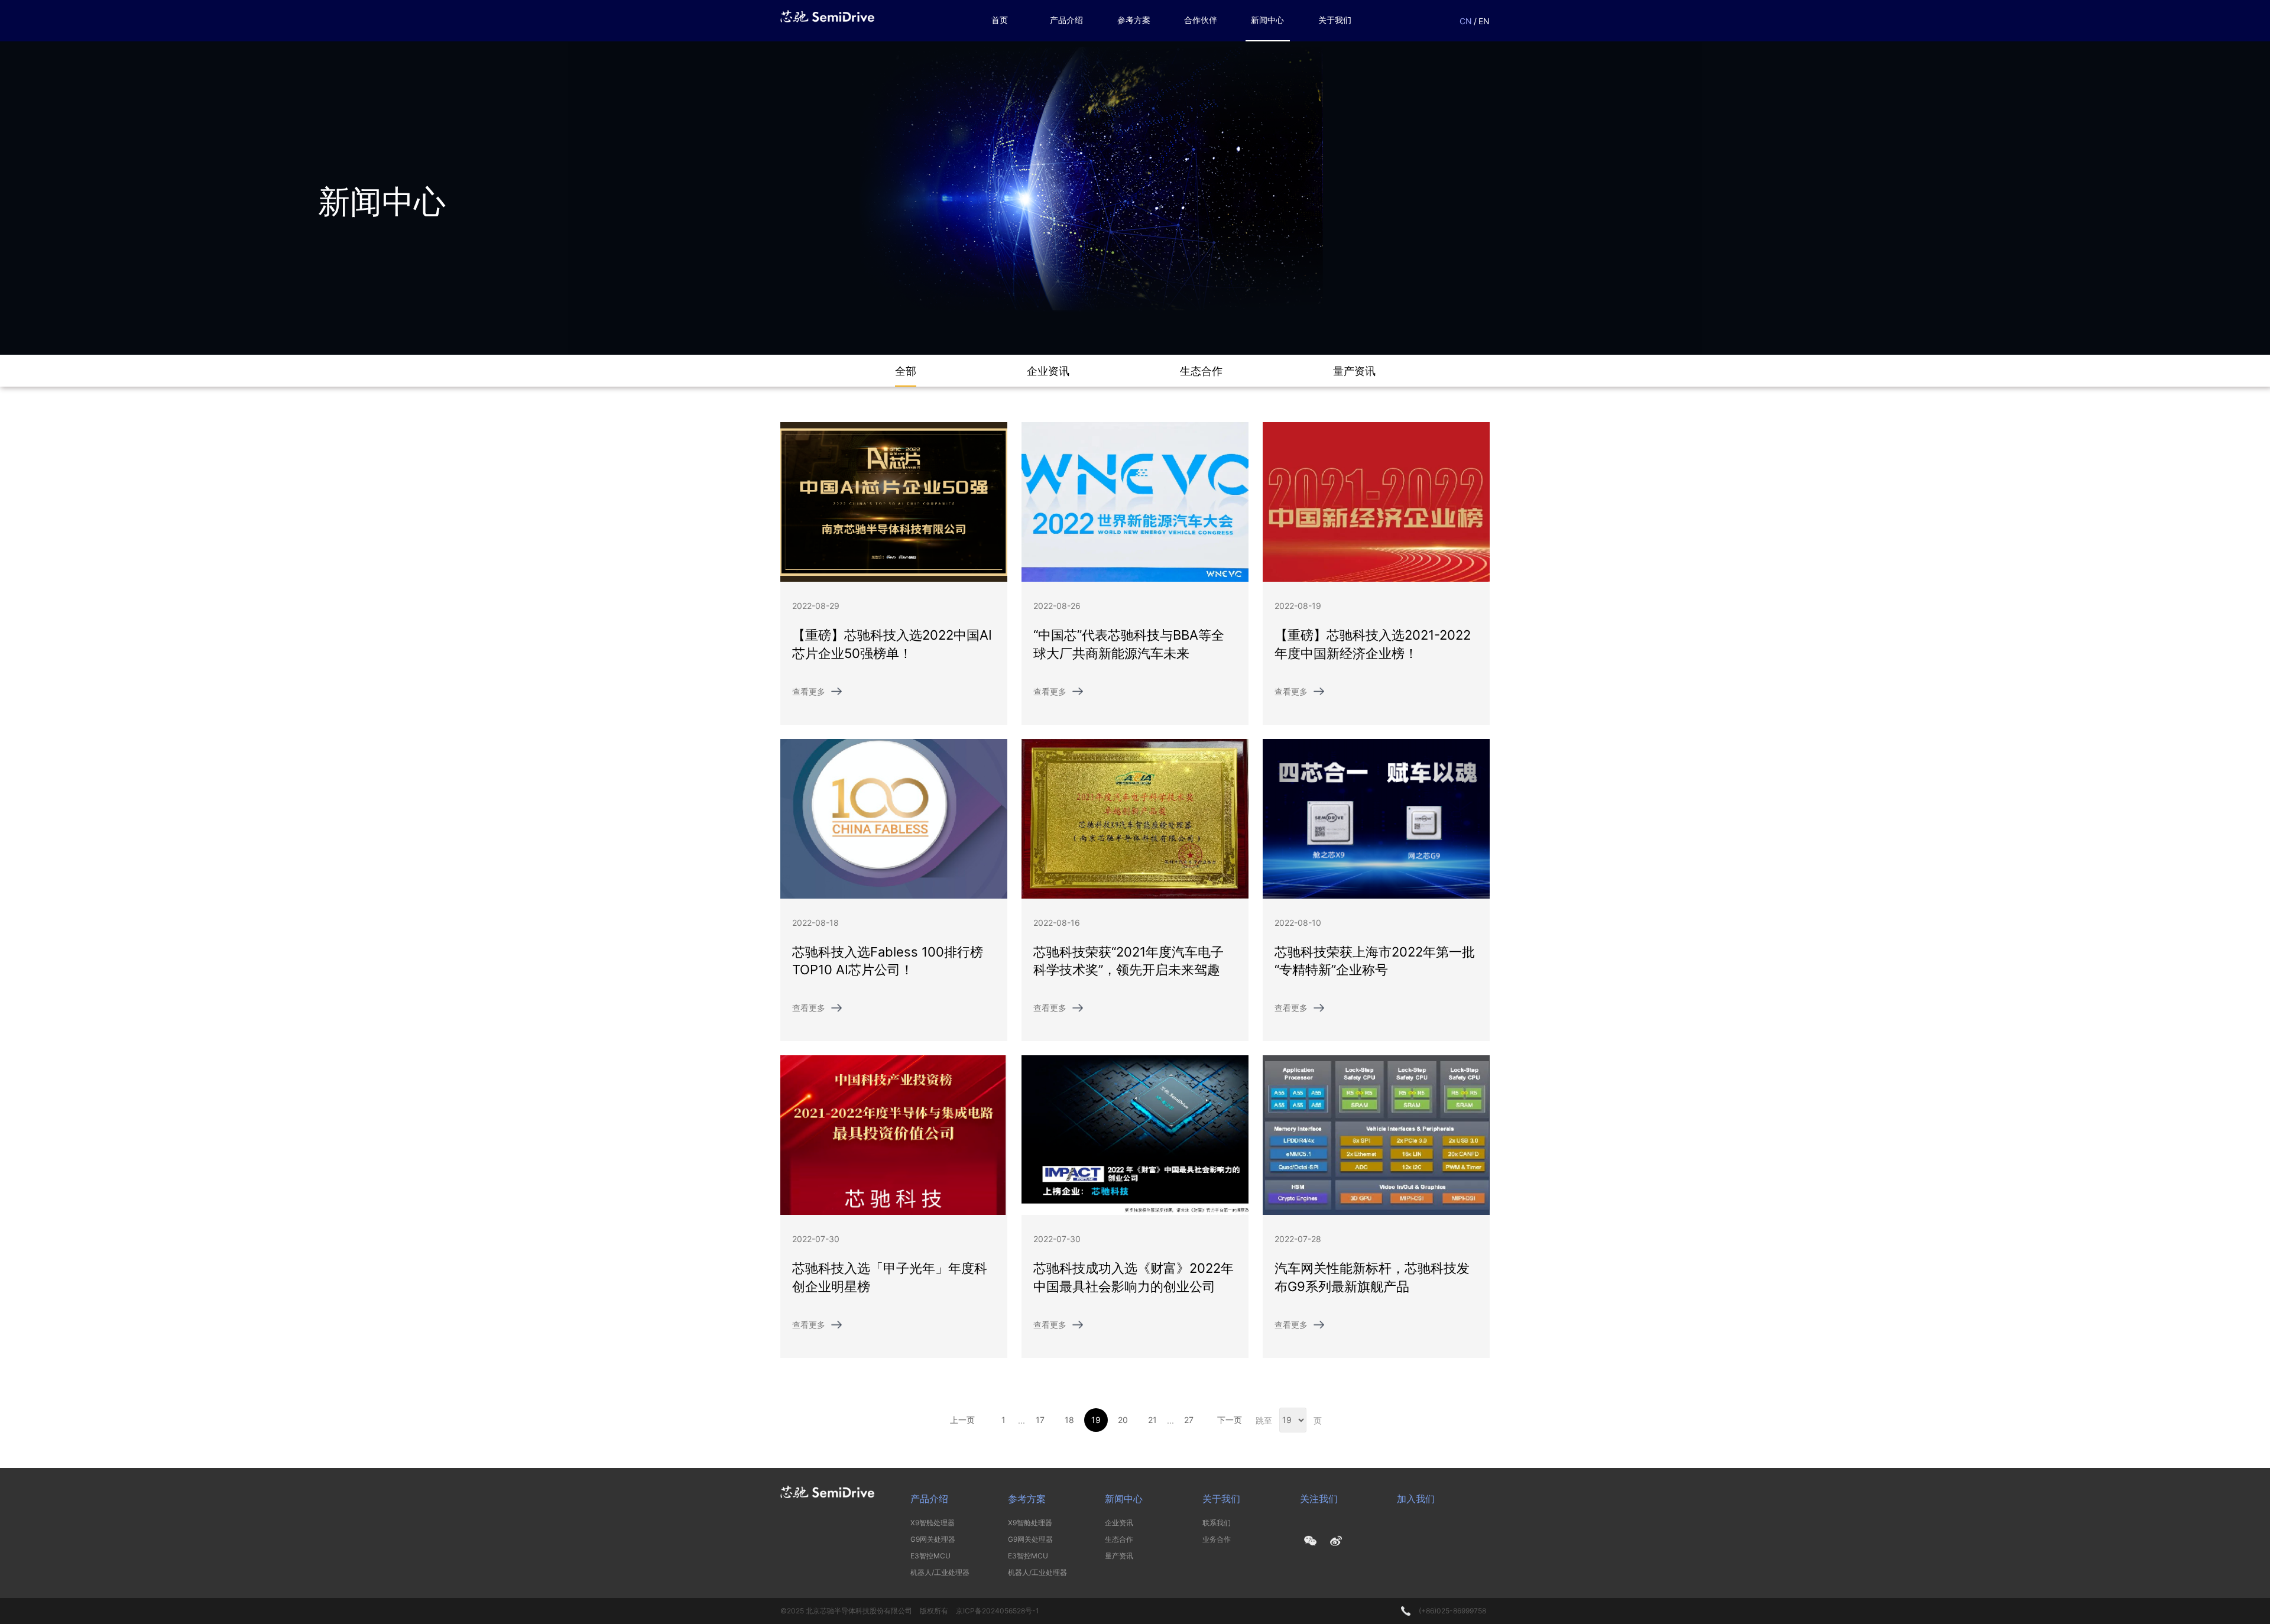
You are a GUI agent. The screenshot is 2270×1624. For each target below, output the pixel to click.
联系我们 (1217, 1523)
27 (1189, 1420)
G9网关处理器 (933, 1539)
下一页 (1230, 1420)
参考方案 (1134, 20)
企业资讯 (1119, 1523)
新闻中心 (1267, 20)
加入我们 (1416, 1499)
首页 (1000, 20)
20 (1123, 1420)
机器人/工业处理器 (940, 1572)
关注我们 (1319, 1499)
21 (1152, 1420)
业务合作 (1217, 1539)
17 (1040, 1420)
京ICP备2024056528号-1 (998, 1611)
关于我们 (1335, 20)
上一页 (962, 1420)
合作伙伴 (1201, 20)
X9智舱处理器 (933, 1523)
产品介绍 (1066, 20)
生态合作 (1119, 1539)
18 (1069, 1420)
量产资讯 (1119, 1556)
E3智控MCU (930, 1556)
